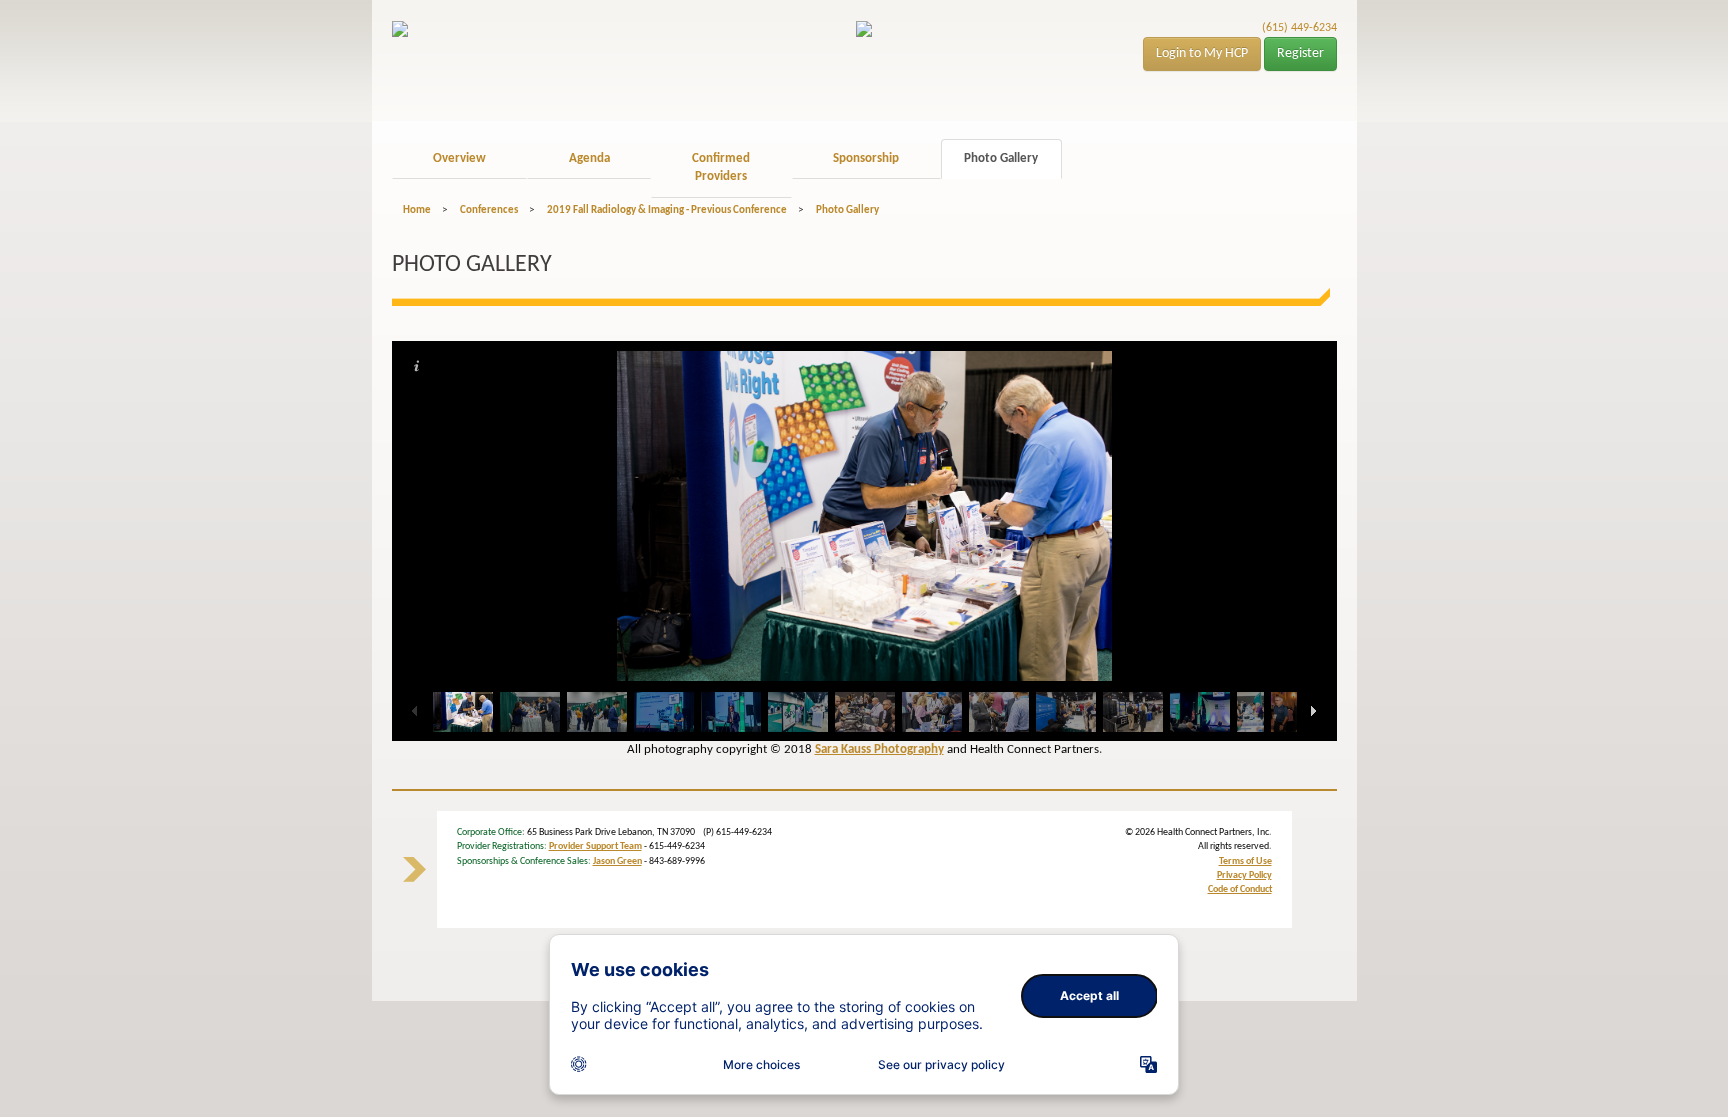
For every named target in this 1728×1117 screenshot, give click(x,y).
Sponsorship (866, 158)
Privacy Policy (1244, 875)
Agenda (589, 158)
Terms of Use (1245, 861)
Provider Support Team (595, 846)
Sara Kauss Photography (879, 749)
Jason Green (617, 861)
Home (417, 210)
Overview (459, 158)
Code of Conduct (1240, 889)
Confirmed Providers (721, 168)
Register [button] (1300, 53)
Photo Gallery (1001, 158)
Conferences (489, 210)
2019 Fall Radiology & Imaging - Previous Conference (667, 210)
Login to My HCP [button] (1202, 53)
